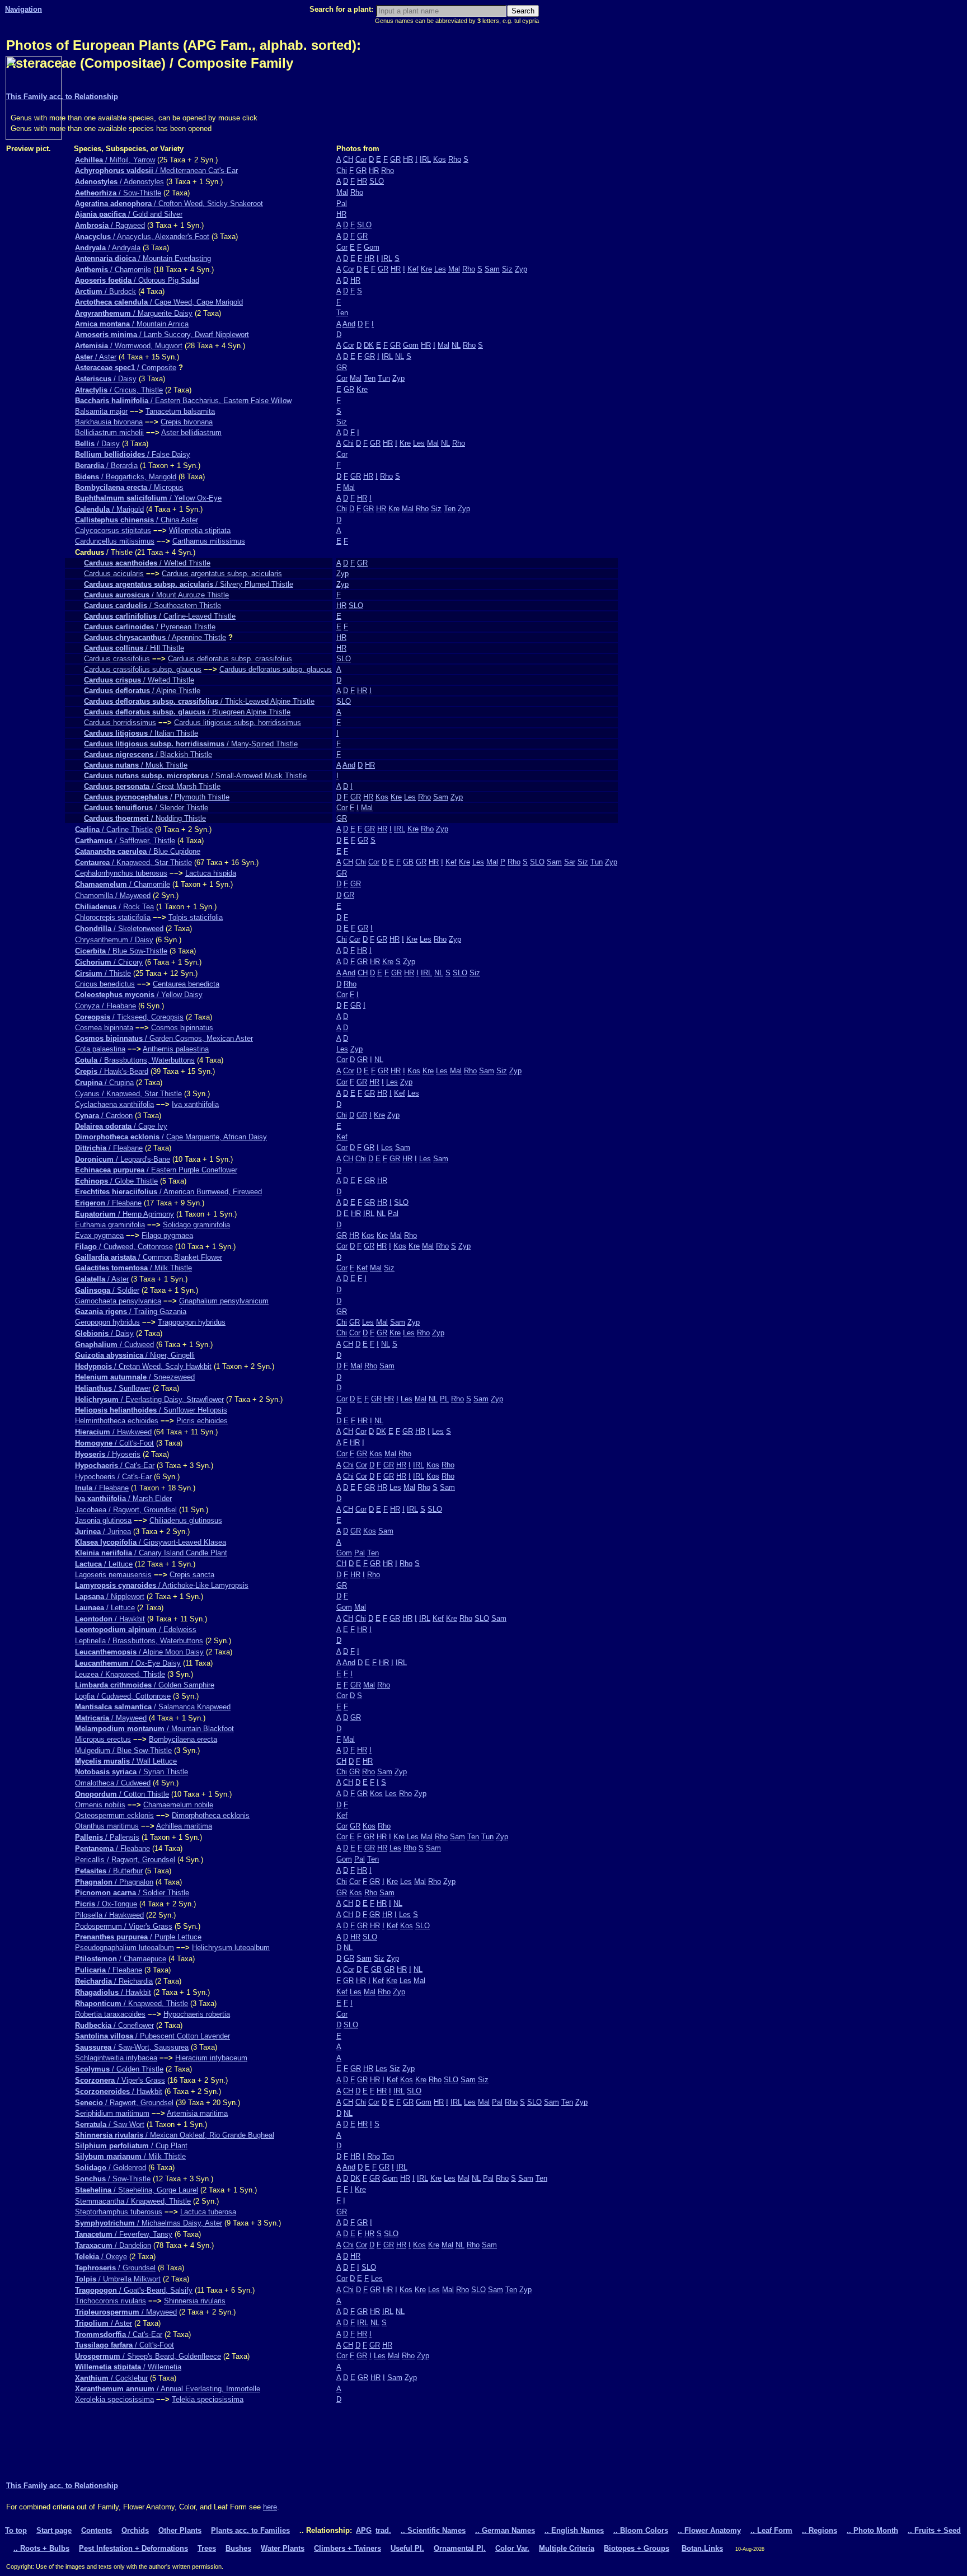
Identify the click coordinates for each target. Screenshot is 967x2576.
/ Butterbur (109, 1871)
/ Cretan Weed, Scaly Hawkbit (143, 1366)
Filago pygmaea (167, 1235)
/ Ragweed (110, 225)
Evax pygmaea (99, 1235)
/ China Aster (137, 520)
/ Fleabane (109, 1148)
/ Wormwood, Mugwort (129, 346)
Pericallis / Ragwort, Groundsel (125, 1860)
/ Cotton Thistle (122, 1794)
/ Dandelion (113, 2245)
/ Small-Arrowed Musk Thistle (195, 776)
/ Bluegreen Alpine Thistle (187, 712)
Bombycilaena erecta (183, 1739)
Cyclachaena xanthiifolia (114, 1104)
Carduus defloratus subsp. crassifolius (230, 659)
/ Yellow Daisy (139, 995)
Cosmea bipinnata (104, 1028)
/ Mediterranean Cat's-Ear (156, 170)
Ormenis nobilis (100, 1805)
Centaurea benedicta (186, 984)
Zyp (521, 269)
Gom (372, 247)
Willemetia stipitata (200, 530)
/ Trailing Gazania (131, 1312)
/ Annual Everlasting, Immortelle (168, 2389)
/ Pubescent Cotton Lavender (152, 2036)
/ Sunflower (113, 1388)
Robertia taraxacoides (110, 2014)
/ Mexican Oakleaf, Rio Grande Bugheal (175, 2135)
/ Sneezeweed (135, 1377)
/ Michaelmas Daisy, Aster (149, 2223)
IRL (425, 159)
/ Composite (126, 368)
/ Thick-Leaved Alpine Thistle (199, 701)
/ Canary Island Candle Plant (151, 1553)
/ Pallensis (107, 1837)
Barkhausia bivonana (109, 422)
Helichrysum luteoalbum (231, 1948)
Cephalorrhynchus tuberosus (121, 873)
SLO (377, 181)
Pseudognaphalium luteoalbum (125, 1948)
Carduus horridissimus (120, 723)
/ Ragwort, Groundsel (124, 2103)
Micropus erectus (103, 1739)
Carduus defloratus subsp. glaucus (276, 669)
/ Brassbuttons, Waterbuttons (135, 1060)
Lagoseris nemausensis (113, 1575)
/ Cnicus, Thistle (119, 390)
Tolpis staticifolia (196, 917)
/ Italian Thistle (141, 733)
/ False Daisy (133, 454)
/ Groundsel (115, 2268)
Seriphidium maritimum (112, 2113)
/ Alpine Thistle (142, 691)
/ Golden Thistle (119, 2069)
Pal (342, 204)
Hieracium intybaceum (211, 2058)
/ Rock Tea (114, 907)
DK (369, 345)
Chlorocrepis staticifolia (113, 917)
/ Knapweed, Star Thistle (133, 862)
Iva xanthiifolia (195, 1104)
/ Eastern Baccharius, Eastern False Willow (183, 401)
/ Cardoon (104, 1116)
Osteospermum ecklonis (114, 1815)
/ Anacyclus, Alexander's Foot (142, 237)
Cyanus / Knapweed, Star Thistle (128, 1094)
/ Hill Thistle (134, 648)
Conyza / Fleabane (105, 1006)
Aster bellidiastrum (191, 433)
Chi (342, 170)
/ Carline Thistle (114, 829)
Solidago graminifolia (196, 1225)
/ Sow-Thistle (118, 193)
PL (444, 1399)
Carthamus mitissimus (209, 541)
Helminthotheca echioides (117, 1421)
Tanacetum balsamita (180, 411)
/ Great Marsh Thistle (152, 786)
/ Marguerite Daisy (134, 313)
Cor (361, 159)
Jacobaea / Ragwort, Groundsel (126, 1510)
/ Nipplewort (110, 1596)
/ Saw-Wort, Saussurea (132, 2047)
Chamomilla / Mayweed (113, 896)
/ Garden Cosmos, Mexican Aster (164, 1038)
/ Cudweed (114, 1345)
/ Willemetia (128, 2367)
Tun (384, 378)
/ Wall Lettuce (126, 1761)
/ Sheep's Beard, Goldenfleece (148, 2356)
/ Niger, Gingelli (135, 1355)
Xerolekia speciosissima (114, 2399)
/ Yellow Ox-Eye (148, 498)
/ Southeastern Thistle (152, 606)
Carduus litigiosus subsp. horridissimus (238, 723)
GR (395, 159)
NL (456, 345)
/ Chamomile (113, 270)
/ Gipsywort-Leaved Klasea (151, 1542)
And (349, 324)
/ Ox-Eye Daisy (128, 1663)
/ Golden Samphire (145, 1685)
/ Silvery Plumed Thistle (189, 584)
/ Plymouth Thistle (157, 797)
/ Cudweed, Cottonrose (124, 1247)
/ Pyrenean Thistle (150, 627)
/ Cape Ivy (121, 1126)
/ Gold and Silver (129, 214)
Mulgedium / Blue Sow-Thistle (123, 1750)
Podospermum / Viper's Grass (124, 1926)
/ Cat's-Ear (115, 1465)
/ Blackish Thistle (148, 754)
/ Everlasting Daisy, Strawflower (149, 1399)
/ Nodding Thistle (145, 818)
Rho (455, 159)
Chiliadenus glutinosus (186, 1520)
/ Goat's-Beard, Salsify (134, 2290)
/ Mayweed (111, 1718)
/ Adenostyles (119, 182)
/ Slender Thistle (146, 808)
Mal (342, 192)
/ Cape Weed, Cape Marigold (159, 302)
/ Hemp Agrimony (125, 1214)
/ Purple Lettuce (138, 1937)
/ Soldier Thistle (132, 1893)
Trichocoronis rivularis (111, 2301)
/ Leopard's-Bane (123, 1159)
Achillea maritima (184, 1826)
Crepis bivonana (187, 422)
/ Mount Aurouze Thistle (156, 595)
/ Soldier (107, 1290)
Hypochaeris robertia (197, 2014)
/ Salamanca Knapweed (153, 1707)
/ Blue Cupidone (138, 851)
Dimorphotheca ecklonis (211, 1815)
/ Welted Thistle (147, 563)
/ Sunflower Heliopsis (151, 1410)
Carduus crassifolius (117, 659)
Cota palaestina (100, 1049)
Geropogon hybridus (107, 1322)
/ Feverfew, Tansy (124, 2234)
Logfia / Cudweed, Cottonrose (123, 1696)
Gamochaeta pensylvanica (118, 1301)
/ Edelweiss (136, 1630)
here (270, 2507)
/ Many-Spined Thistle (191, 744)
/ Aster (96, 357)
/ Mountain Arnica (132, 324)
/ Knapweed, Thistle (132, 2004)
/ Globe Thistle (116, 1181)
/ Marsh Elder (123, 1499)
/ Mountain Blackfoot (154, 1729)
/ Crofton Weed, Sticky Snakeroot (169, 204)
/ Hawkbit (110, 1619)
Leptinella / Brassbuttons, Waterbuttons (139, 1641)
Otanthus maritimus (107, 1826)
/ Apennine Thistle (155, 637)
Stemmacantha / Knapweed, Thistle (133, 2201)
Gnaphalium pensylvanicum (224, 1301)
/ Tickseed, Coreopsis (129, 1017)
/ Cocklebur (111, 2378)
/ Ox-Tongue (106, 1904)
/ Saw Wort (110, 2124)
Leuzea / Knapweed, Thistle (120, 1674)
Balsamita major (101, 411)
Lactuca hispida (211, 873)
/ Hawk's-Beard (112, 1071)
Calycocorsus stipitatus (113, 530)
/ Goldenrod (111, 2168)
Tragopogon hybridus (192, 1322)
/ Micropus (129, 487)
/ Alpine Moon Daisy (139, 1652)
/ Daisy (106, 379)
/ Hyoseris (108, 1454)
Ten (342, 313)
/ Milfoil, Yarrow (115, 160)
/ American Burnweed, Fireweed (168, 1192)
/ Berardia (106, 466)
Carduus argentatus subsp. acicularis (222, 574)
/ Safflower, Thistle (125, 841)
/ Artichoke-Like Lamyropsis (162, 1585)
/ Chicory (109, 962)
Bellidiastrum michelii (109, 433)
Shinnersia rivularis (195, 2301)
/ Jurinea (103, 1532)
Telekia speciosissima (208, 2399)
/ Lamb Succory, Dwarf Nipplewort (162, 335)
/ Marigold (109, 509)
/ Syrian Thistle (132, 1772)
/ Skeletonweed (119, 929)
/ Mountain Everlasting (143, 258)
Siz (507, 269)
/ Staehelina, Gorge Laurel (137, 2190)
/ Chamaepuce (121, 1959)
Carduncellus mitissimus (115, 541)
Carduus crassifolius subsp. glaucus (143, 669)
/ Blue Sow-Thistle (121, 951)
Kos (440, 159)
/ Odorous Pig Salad (137, 280)
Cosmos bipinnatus (182, 1028)
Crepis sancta (192, 1575)
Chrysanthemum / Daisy (114, 940)
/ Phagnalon (114, 1882)
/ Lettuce (104, 1564)
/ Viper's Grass (120, 2080)
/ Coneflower (114, 2025)
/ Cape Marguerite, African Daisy (171, 1137)
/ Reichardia (114, 1981)
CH (348, 159)
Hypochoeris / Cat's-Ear (113, 1477)
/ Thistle (103, 973)
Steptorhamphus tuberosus (119, 2212)
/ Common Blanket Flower (149, 1257)
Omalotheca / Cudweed (113, 1783)
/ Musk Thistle (136, 765)
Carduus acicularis (114, 574)
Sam (492, 269)
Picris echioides (202, 1421)
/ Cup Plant (131, 2146)
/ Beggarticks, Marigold (126, 477)
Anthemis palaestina (176, 1049)
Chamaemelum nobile (178, 1805)
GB (408, 862)
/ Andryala (108, 248)
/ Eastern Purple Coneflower (156, 1170)
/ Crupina (104, 1083)
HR (408, 159)
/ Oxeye (101, 2257)
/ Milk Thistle (133, 1268)
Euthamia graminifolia (110, 1225)
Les (440, 269)
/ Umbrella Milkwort (118, 2279)
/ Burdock (105, 291)
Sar (570, 862)
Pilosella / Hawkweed (109, 1915)
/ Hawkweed (113, 1432)
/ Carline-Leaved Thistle (160, 616)
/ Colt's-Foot (114, 1443)
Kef (413, 269)
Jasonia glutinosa (103, 1520)
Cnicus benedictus (105, 984)
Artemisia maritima (197, 2113)
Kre (426, 269)
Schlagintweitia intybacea (116, 2058)
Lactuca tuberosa (208, 2212)
